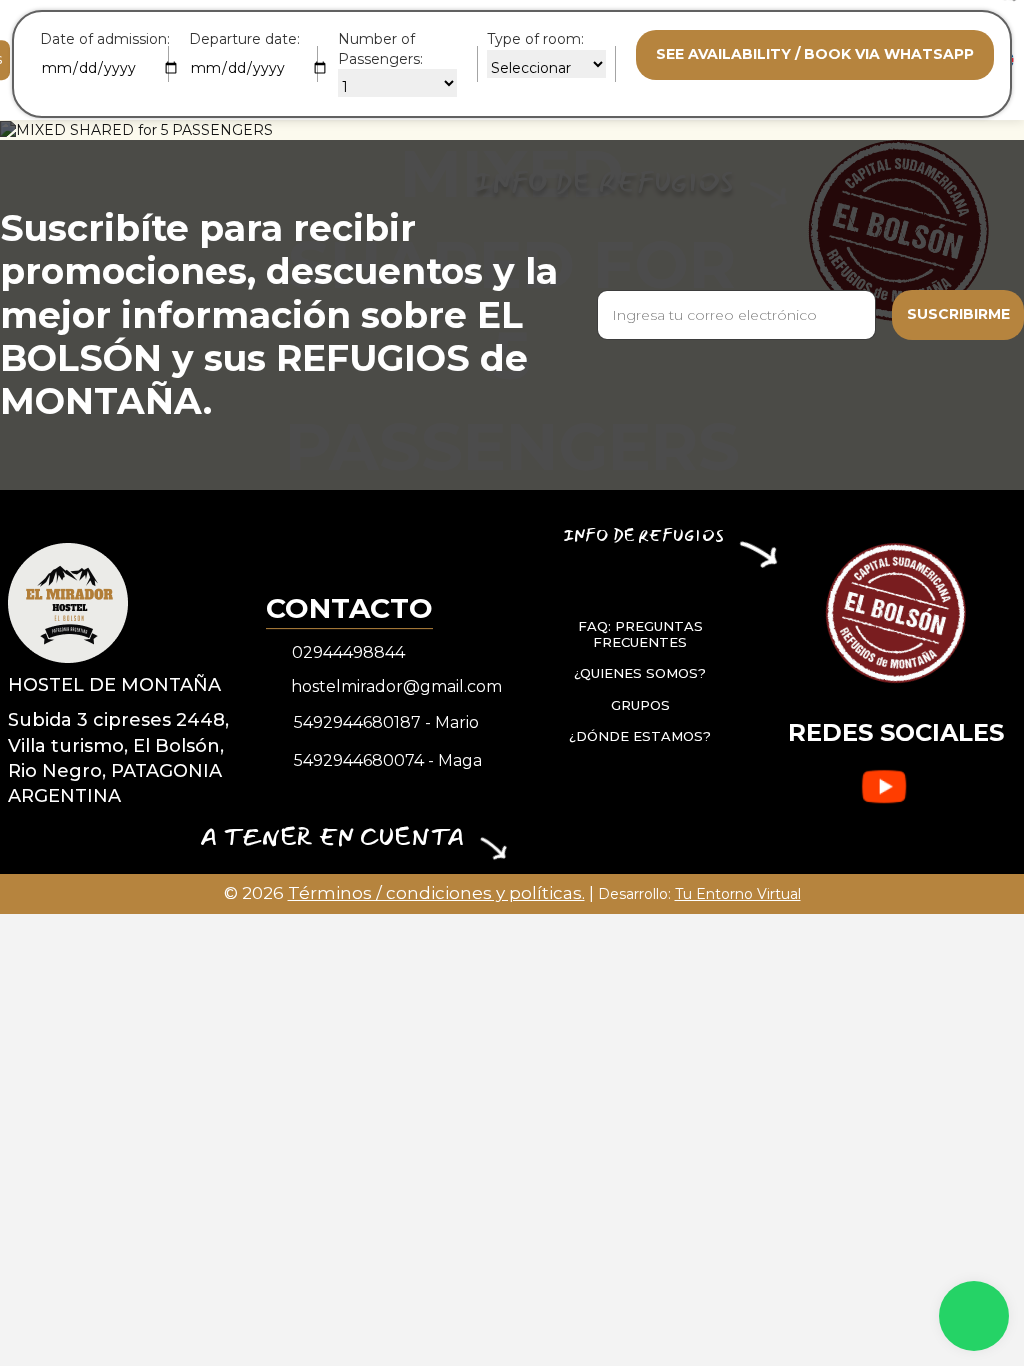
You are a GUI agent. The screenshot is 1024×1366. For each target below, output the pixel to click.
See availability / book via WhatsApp (815, 54)
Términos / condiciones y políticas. (436, 893)
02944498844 (348, 652)
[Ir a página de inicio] (68, 602)
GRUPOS (640, 705)
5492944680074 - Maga (388, 760)
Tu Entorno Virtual (738, 894)
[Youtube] (884, 787)
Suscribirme (958, 314)
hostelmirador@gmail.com (396, 686)
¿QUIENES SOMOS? (640, 673)
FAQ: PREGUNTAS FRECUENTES (640, 634)
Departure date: (244, 39)
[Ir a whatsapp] (974, 1316)
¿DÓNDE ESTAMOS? (640, 736)
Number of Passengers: (380, 49)
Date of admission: (105, 39)
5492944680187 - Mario (386, 722)
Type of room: (535, 39)
